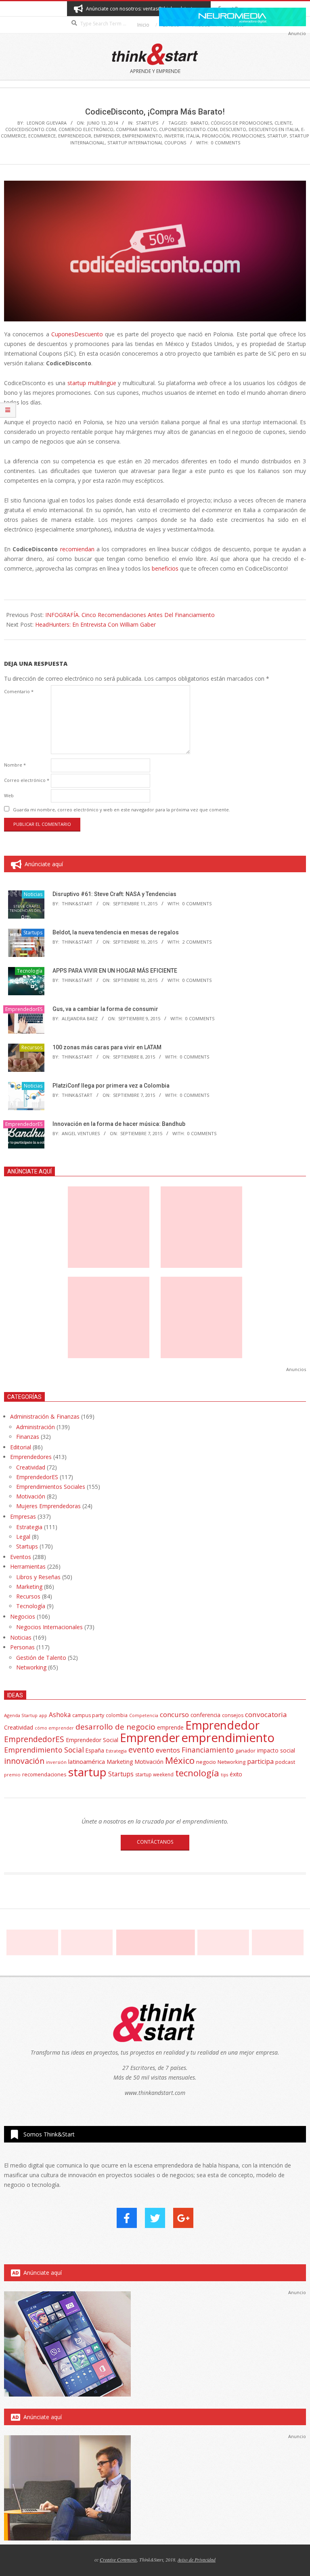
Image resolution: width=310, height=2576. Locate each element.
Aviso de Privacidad (197, 2559)
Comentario (19, 691)
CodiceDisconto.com (31, 129)
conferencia (205, 1715)
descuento (233, 129)
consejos (233, 1715)
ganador (245, 1751)
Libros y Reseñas (38, 1577)
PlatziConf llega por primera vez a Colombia (111, 1086)
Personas (22, 1647)
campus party (88, 1715)
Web (9, 795)
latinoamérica (87, 1761)
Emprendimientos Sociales (51, 1487)
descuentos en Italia (274, 129)
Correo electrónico (27, 780)
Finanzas (28, 1437)
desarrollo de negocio (115, 1727)
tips (224, 1775)
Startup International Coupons (147, 143)
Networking (31, 1667)
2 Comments (197, 942)
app (43, 1715)
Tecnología (30, 971)
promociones (248, 136)
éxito (236, 1774)
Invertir (174, 136)
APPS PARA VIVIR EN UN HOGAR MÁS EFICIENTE (115, 971)
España (95, 1751)
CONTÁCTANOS (155, 1842)
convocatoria (266, 1714)
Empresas (23, 1516)
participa (260, 1761)
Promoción (216, 136)
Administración (36, 1427)
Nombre (15, 765)
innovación (24, 1761)
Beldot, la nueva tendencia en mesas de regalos (116, 932)
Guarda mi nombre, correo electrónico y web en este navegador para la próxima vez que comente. (121, 810)
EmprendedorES (24, 1009)
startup (277, 136)
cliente (283, 123)
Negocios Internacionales (49, 1627)
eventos (168, 1750)
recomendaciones (44, 1774)
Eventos (21, 1557)
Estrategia (29, 1527)
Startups (147, 123)
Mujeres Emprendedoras (48, 1506)
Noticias (33, 894)
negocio (206, 1762)
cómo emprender (54, 1728)
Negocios (23, 1616)
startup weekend (154, 1775)
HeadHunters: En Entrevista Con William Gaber (95, 624)
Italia (193, 136)
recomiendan (78, 549)
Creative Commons (118, 2559)
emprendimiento (142, 136)
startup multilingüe (92, 383)
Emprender (107, 136)
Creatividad (31, 1467)
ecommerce (42, 136)
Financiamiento (208, 1750)
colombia (117, 1715)
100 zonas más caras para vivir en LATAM (107, 1047)
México (180, 1760)
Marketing (29, 1587)
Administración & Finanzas (45, 1416)
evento (141, 1750)
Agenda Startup (21, 1715)
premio (12, 1775)
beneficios (165, 568)
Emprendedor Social (92, 1740)
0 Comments (226, 143)
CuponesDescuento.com (188, 129)
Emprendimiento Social (44, 1750)
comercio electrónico (86, 129)
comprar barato (136, 129)
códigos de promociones (241, 123)
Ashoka (60, 1715)
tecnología (197, 1773)
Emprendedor (75, 136)
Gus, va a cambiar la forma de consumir (105, 1009)
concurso (174, 1714)
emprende (170, 1727)
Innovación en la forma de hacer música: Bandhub (119, 1124)
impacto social (276, 1750)
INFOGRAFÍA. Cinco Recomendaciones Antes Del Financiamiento (130, 615)
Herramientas (28, 1566)
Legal (23, 1537)
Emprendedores (31, 1457)
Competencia (144, 1715)
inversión (56, 1762)
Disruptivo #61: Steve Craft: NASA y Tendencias (114, 894)
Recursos (32, 1047)
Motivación (31, 1496)
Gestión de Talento (41, 1658)
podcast (285, 1762)
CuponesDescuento (77, 334)
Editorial (21, 1447)
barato (199, 123)
